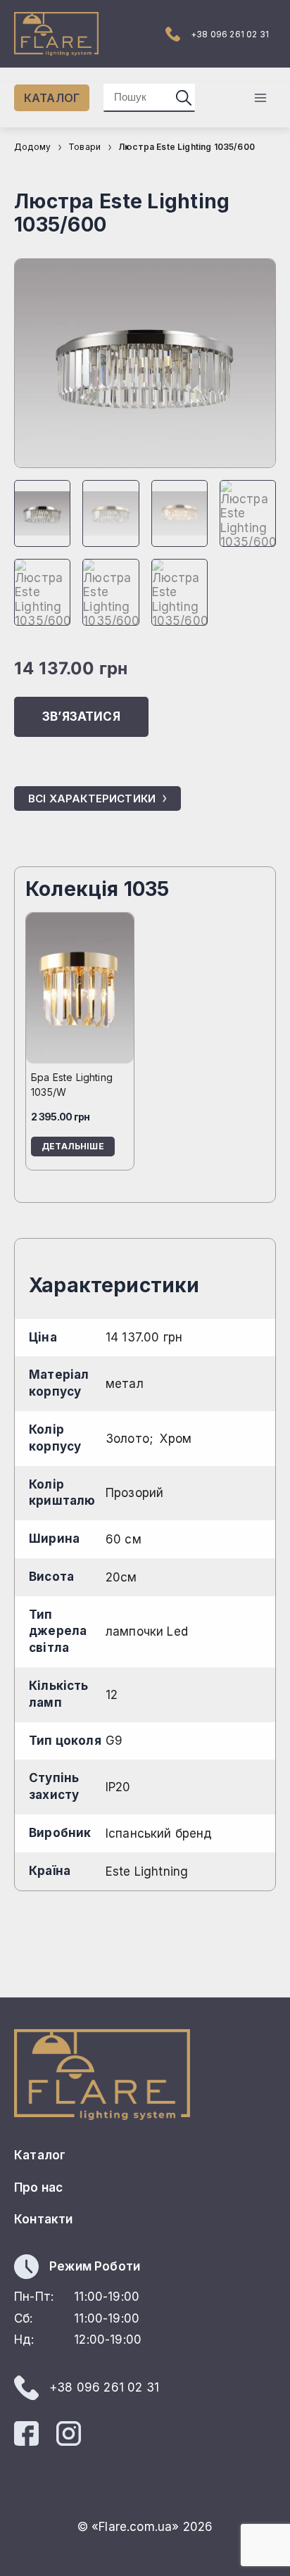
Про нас (38, 2187)
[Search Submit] (184, 97)
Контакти (43, 2219)
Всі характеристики (92, 798)
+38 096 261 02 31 (230, 34)
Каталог (40, 2155)
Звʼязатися (81, 716)
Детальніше (73, 1146)
